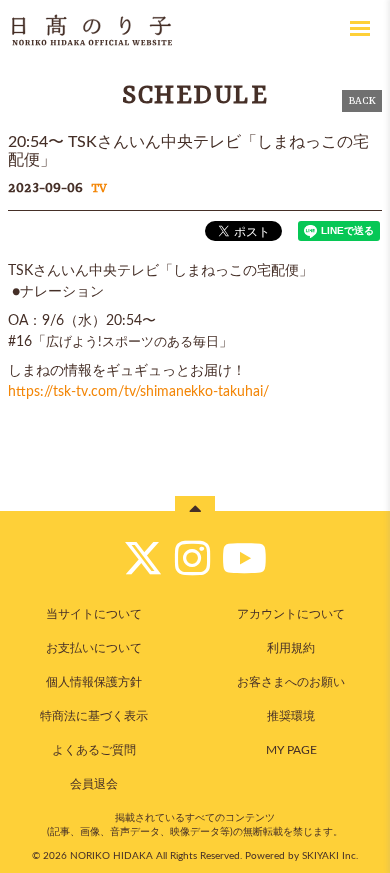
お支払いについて (94, 648)
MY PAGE (291, 750)
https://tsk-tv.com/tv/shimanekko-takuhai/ (138, 392)
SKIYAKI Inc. (330, 856)
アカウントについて (291, 614)
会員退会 (94, 784)
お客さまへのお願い (291, 682)
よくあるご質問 (94, 750)
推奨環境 (291, 716)
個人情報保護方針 (94, 682)
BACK (362, 101)
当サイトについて (94, 614)
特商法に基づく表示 (94, 716)
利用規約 (291, 648)
